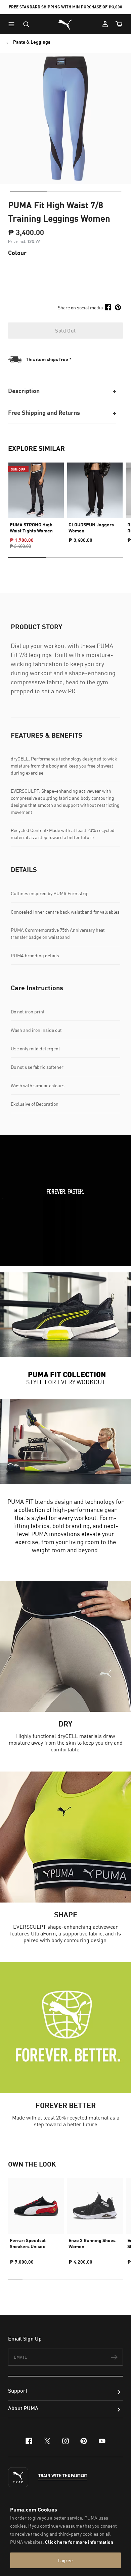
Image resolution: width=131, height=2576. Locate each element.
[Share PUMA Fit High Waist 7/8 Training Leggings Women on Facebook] (108, 307)
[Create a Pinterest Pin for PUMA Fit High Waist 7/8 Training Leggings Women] (118, 307)
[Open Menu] (13, 24)
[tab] (28, 191)
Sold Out (65, 331)
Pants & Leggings (32, 42)
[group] (36, 500)
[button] (13, 24)
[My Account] (105, 24)
